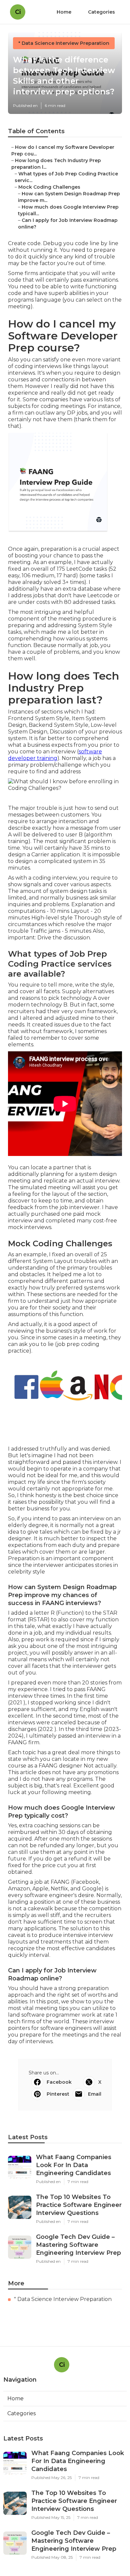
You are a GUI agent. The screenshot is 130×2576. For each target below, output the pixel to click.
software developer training (55, 755)
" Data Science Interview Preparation (64, 43)
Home (64, 12)
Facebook (59, 2082)
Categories (101, 12)
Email (95, 2094)
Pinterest (58, 2094)
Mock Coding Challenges (49, 187)
